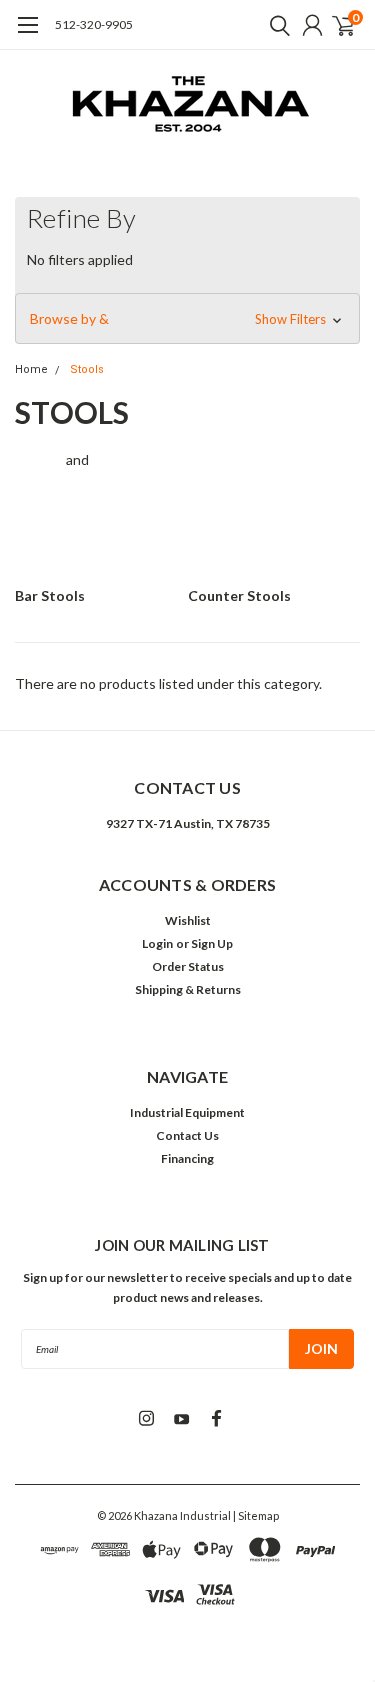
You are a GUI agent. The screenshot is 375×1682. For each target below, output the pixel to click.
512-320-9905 (94, 24)
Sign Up (212, 943)
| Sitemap (256, 1515)
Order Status (188, 966)
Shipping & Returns (188, 989)
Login (157, 943)
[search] (275, 25)
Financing (187, 1158)
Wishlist (188, 920)
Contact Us (187, 1135)
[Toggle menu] (27, 35)
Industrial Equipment (187, 1112)
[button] (187, 319)
